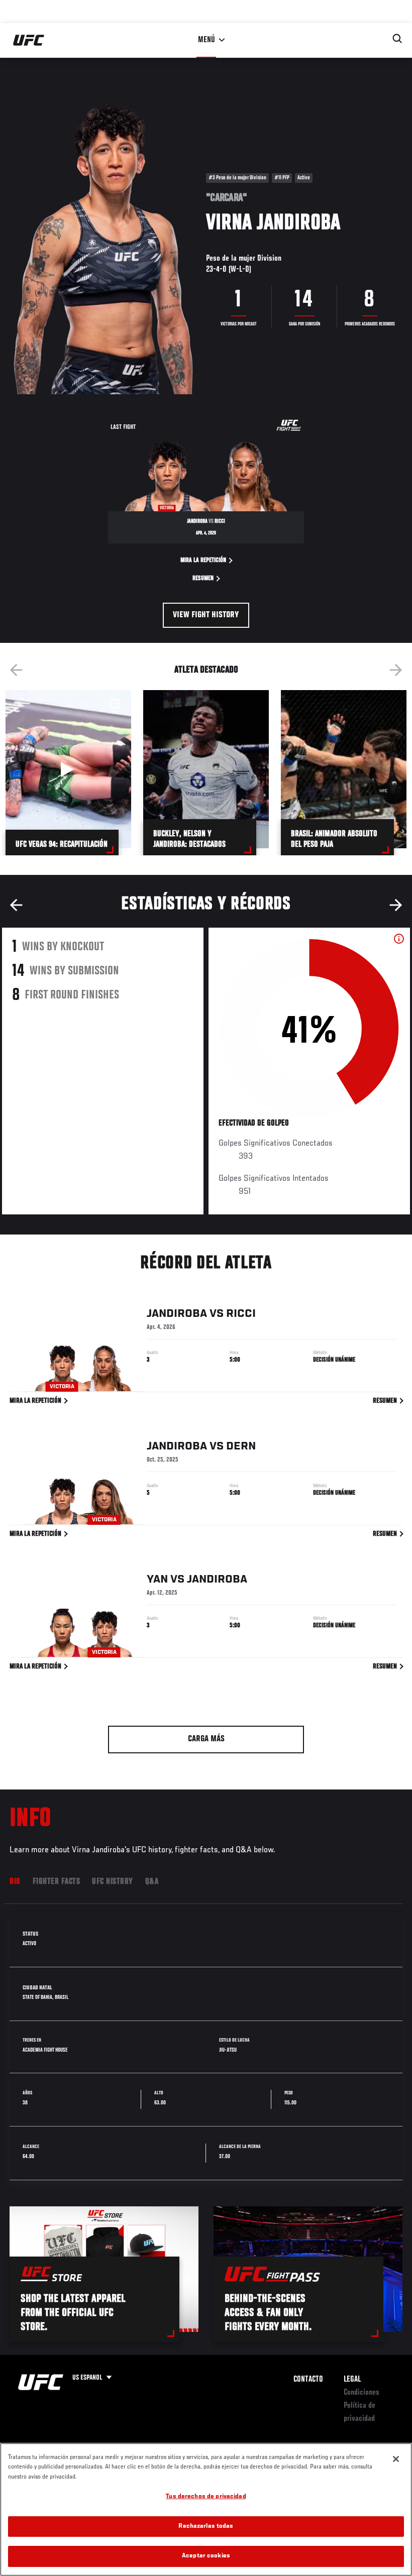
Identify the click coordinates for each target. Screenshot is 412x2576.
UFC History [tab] (113, 1882)
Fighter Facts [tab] (57, 1882)
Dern (241, 1446)
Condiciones (362, 2393)
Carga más (206, 1739)
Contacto (308, 2380)
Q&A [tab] (152, 1882)
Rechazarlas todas (206, 2527)
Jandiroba (177, 1314)
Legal (352, 2380)
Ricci (241, 1314)
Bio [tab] (15, 1882)
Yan (157, 1580)
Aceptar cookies (206, 2556)
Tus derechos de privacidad (206, 2497)
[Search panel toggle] (397, 39)
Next (396, 670)
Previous (16, 670)
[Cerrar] (396, 2459)
